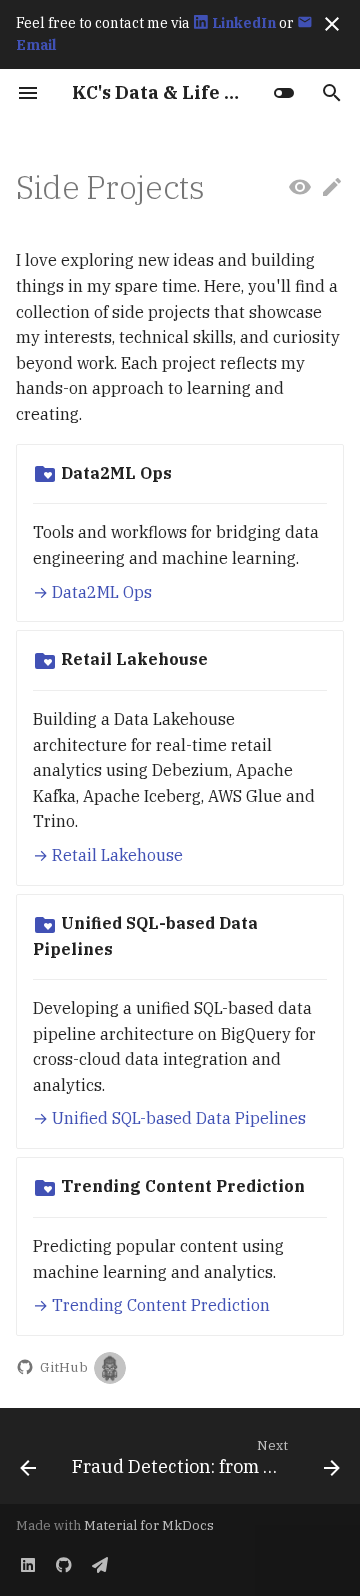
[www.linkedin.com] (28, 1564)
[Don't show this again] (332, 24)
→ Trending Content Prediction (151, 1305)
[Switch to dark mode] (284, 93)
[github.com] (64, 1564)
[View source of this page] (300, 188)
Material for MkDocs (149, 1525)
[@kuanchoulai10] (110, 1368)
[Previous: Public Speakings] (28, 1462)
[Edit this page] (332, 188)
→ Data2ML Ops (92, 592)
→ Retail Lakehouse (108, 855)
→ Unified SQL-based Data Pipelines (169, 1118)
